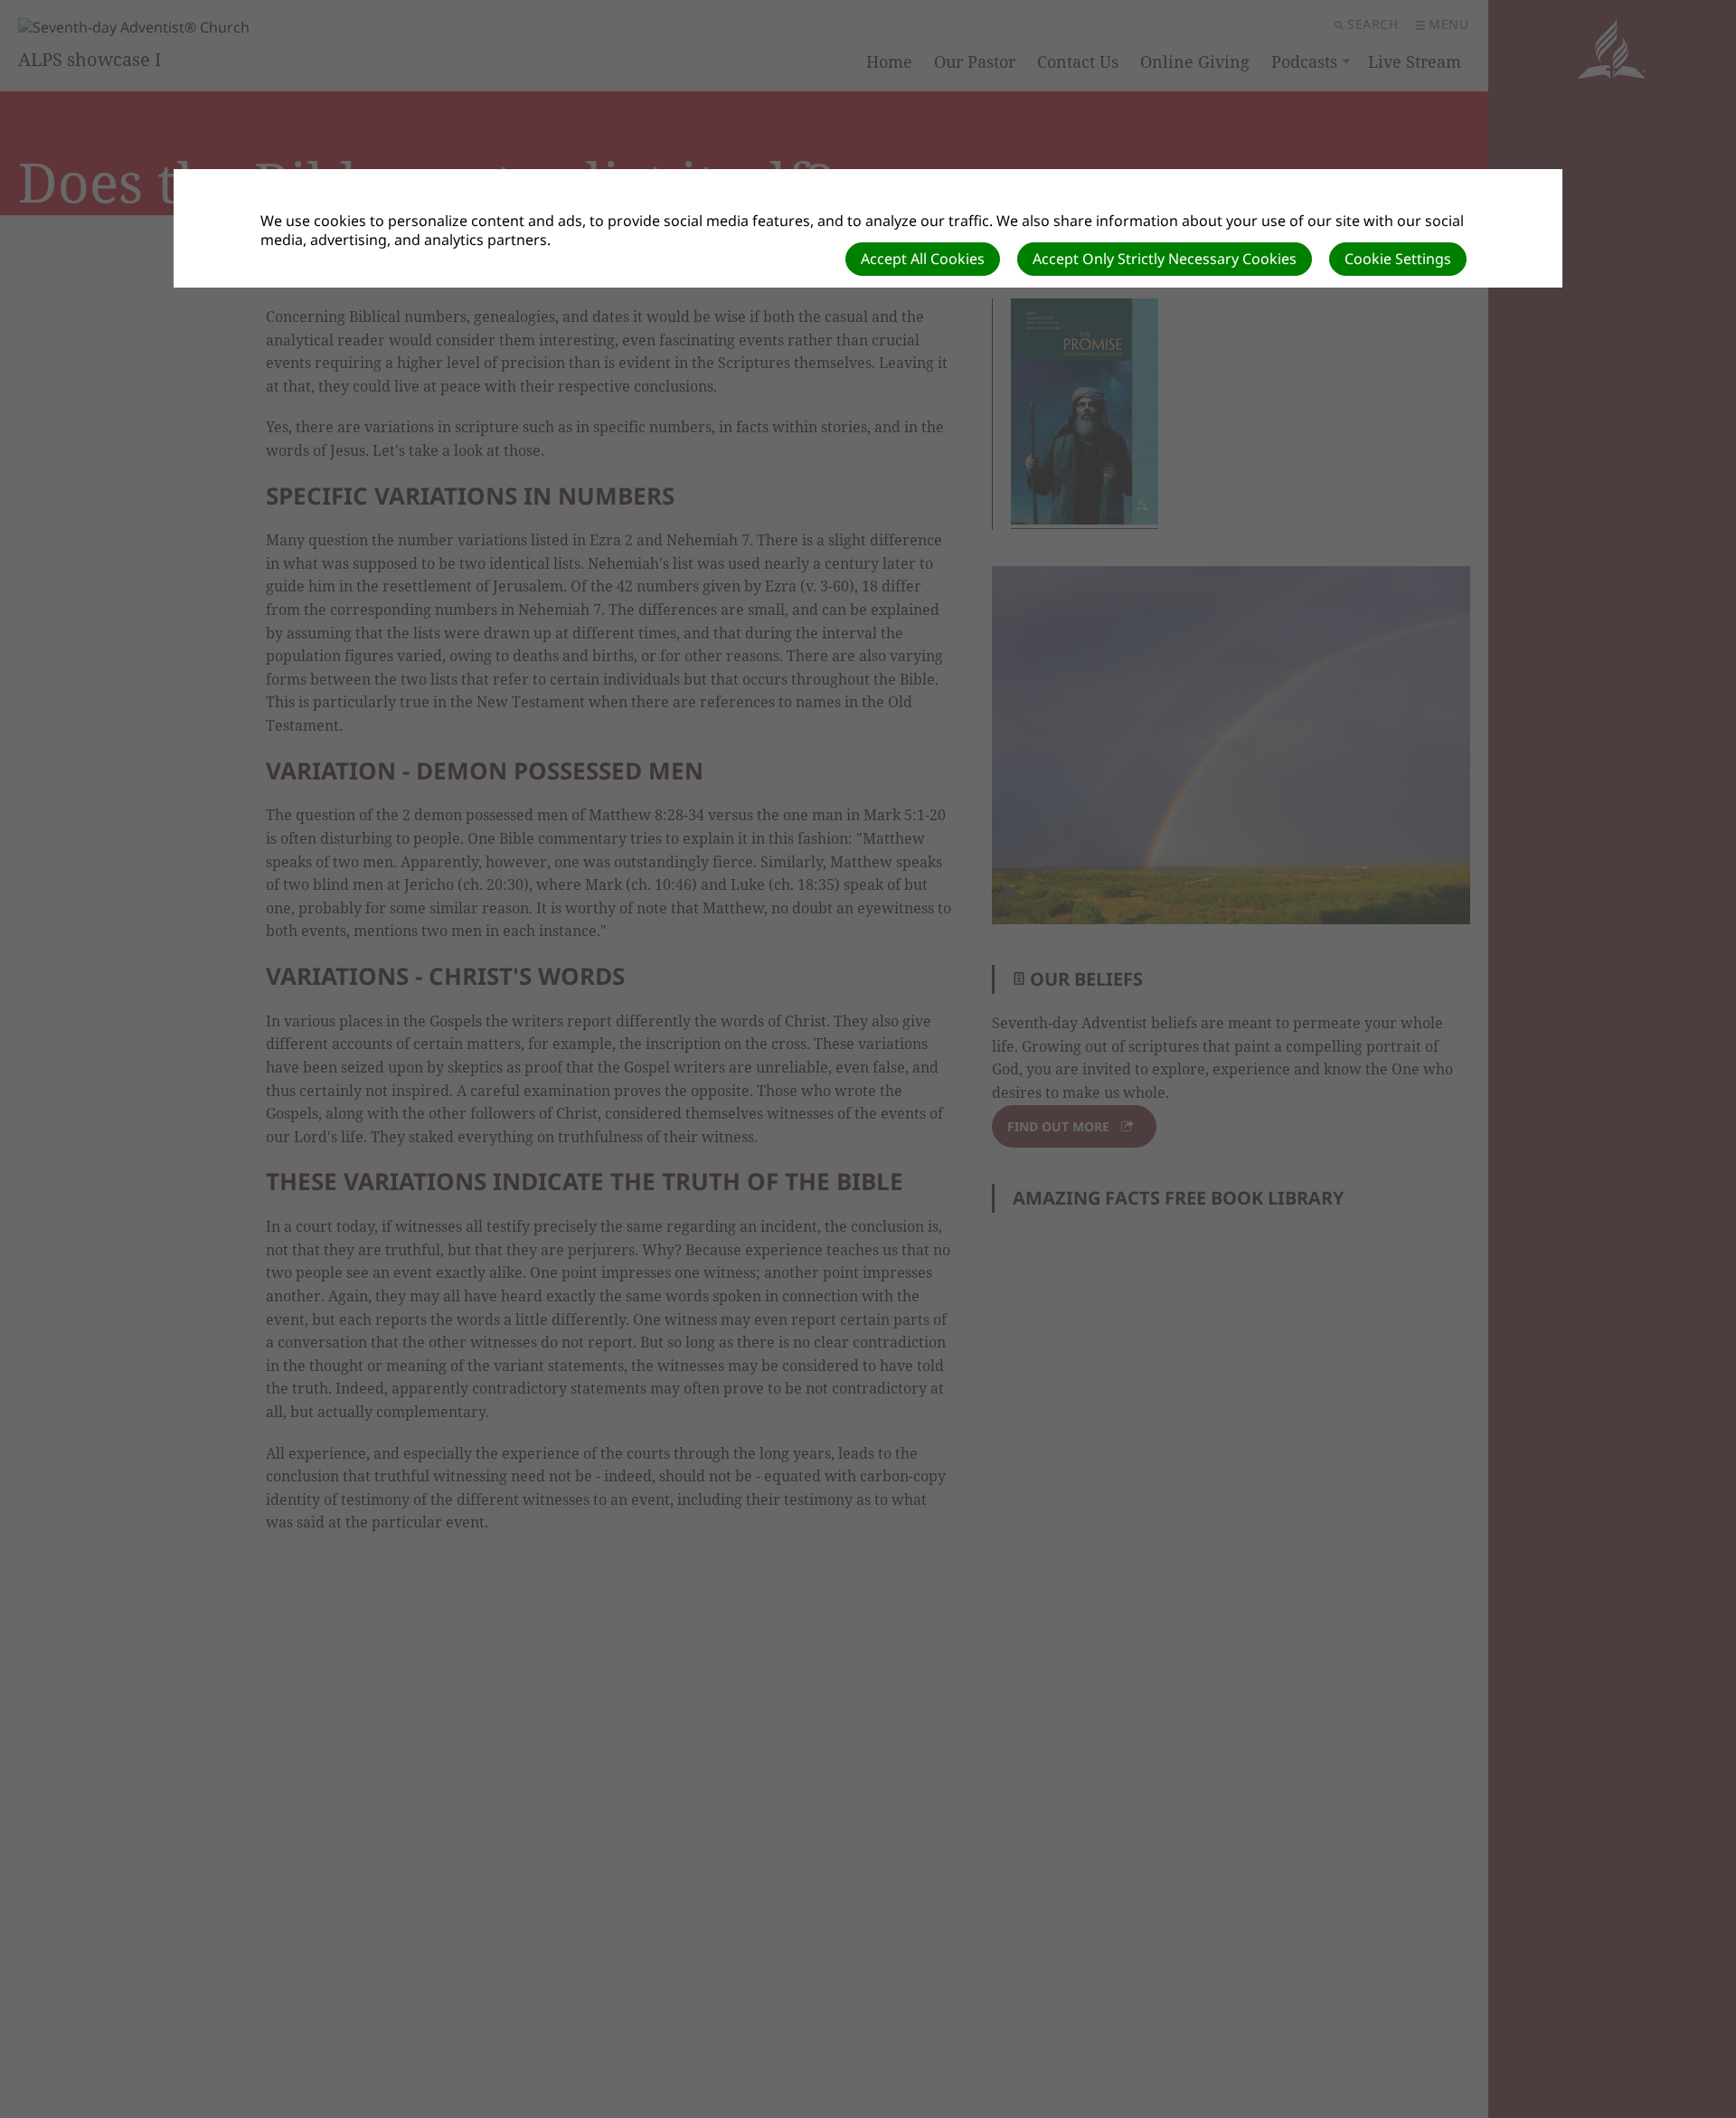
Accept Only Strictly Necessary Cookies (1165, 259)
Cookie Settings (1398, 259)
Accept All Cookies (923, 259)
